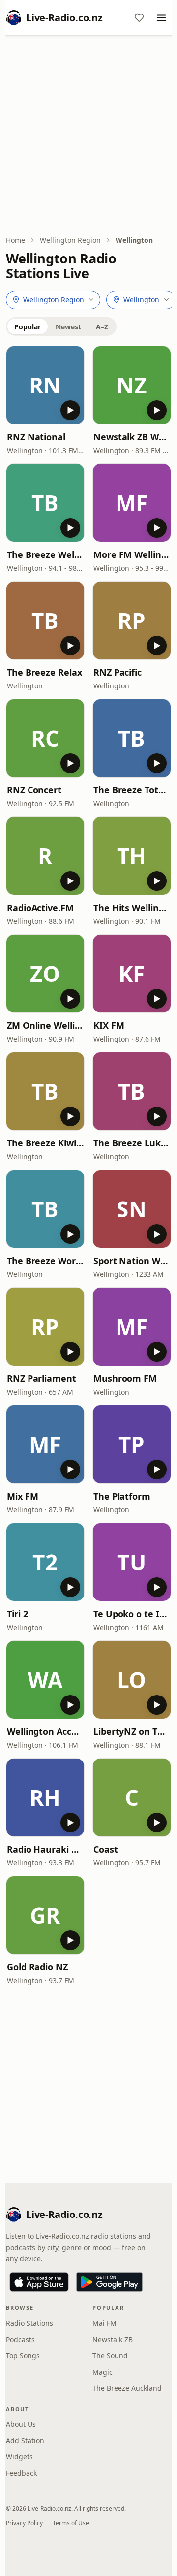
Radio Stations (29, 2323)
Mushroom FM (125, 1378)
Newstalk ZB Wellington (132, 437)
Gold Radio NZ (37, 1967)
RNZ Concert (34, 790)
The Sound (110, 2356)
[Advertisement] (88, 136)
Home (15, 240)
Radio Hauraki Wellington (45, 1849)
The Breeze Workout (45, 1261)
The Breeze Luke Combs (132, 1143)
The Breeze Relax (44, 672)
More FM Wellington (132, 554)
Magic (103, 2372)
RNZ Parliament (42, 1378)
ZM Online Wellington (45, 1025)
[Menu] (161, 18)
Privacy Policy (24, 2523)
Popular (28, 327)
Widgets (19, 2457)
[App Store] (39, 2282)
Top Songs (23, 2356)
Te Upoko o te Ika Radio (132, 1614)
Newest (68, 327)
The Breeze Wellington (45, 554)
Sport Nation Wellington (132, 1261)
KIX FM (109, 1025)
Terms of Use (71, 2523)
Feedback (21, 2473)
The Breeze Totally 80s (132, 790)
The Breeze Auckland (127, 2388)
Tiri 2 (17, 1614)
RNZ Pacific (118, 672)
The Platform (122, 1496)
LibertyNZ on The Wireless (132, 1731)
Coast (106, 1849)
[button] (45, 385)
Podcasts (20, 2339)
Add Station (25, 2440)
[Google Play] (109, 2282)
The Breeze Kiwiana (45, 1143)
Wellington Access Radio (45, 1731)
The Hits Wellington (132, 908)
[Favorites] (139, 18)
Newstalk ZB (113, 2339)
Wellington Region (70, 240)
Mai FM (104, 2323)
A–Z (102, 327)
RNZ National (36, 437)
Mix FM (22, 1496)
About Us (21, 2424)
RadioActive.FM (40, 908)
